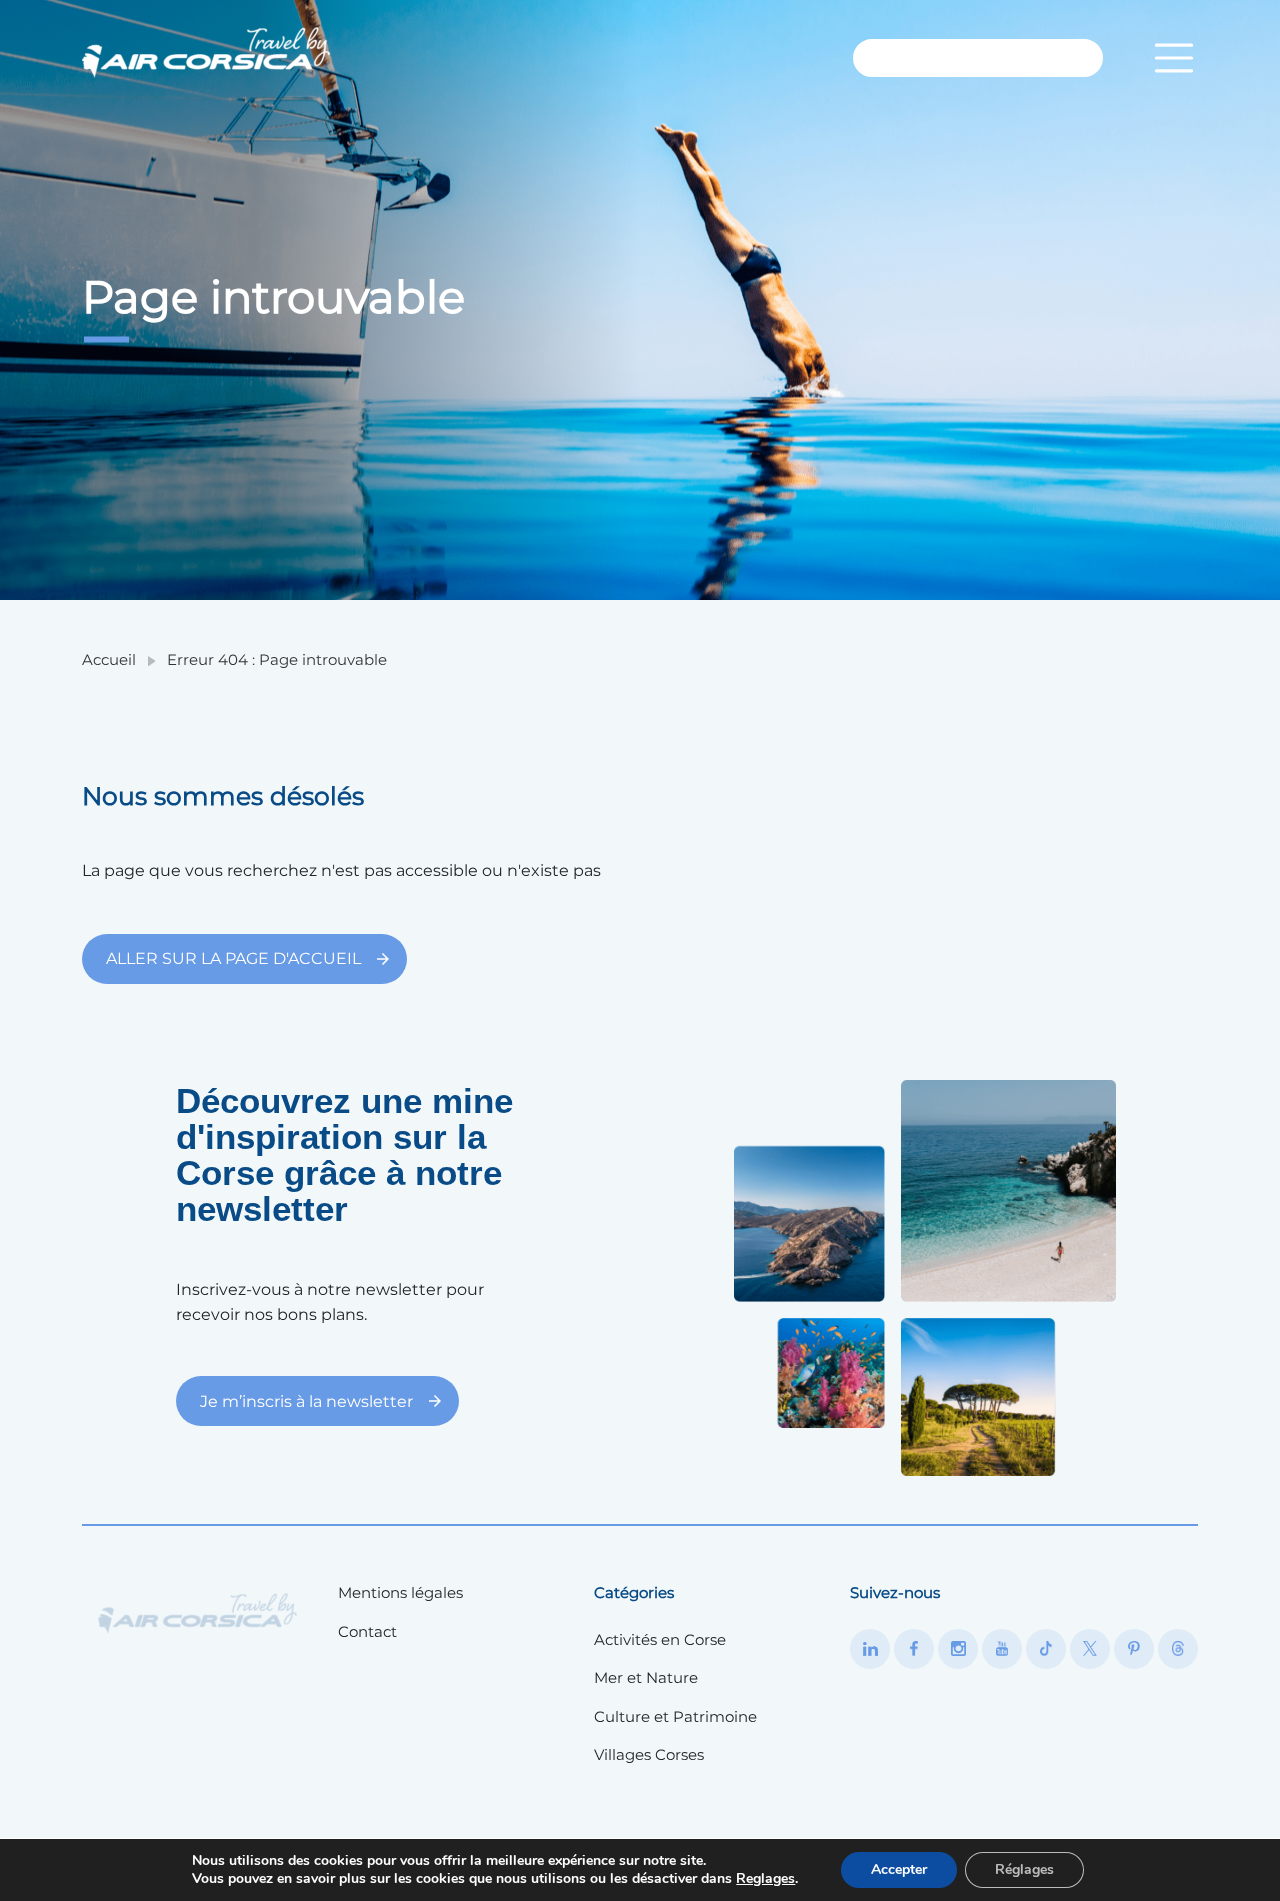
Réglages (1024, 1869)
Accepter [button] (899, 1869)
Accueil (109, 659)
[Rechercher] (1057, 57)
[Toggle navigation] (1174, 58)
